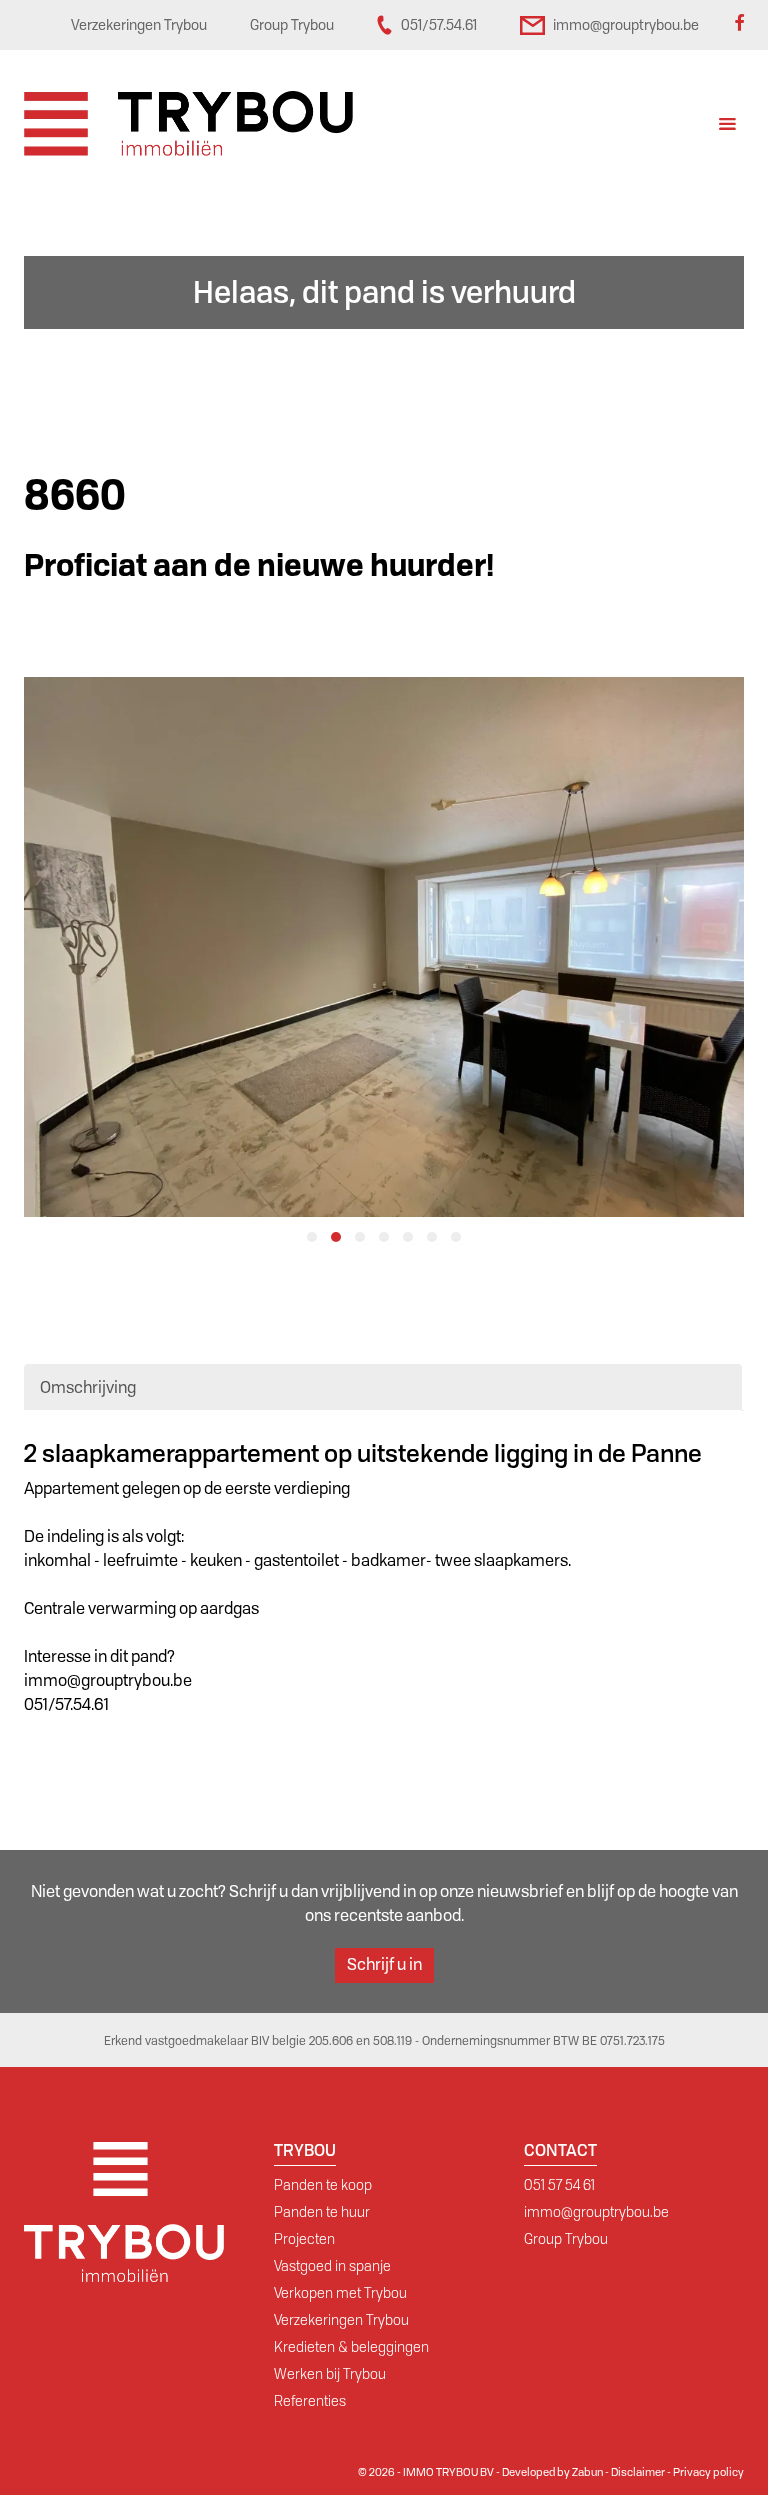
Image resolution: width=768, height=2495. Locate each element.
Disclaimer (638, 2472)
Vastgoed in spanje (332, 2266)
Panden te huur (322, 2212)
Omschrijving (88, 1387)
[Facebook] (739, 25)
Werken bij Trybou (330, 2374)
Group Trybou (566, 2239)
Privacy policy (708, 2472)
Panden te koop (323, 2185)
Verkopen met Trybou (340, 2293)
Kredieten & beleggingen (351, 2347)
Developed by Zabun (552, 2472)
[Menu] (727, 126)
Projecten (304, 2239)
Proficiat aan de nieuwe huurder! (259, 565)
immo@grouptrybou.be (596, 2212)
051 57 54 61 (559, 2185)
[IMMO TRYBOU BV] (188, 122)
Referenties (310, 2401)
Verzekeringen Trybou (341, 2320)
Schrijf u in (384, 1964)
